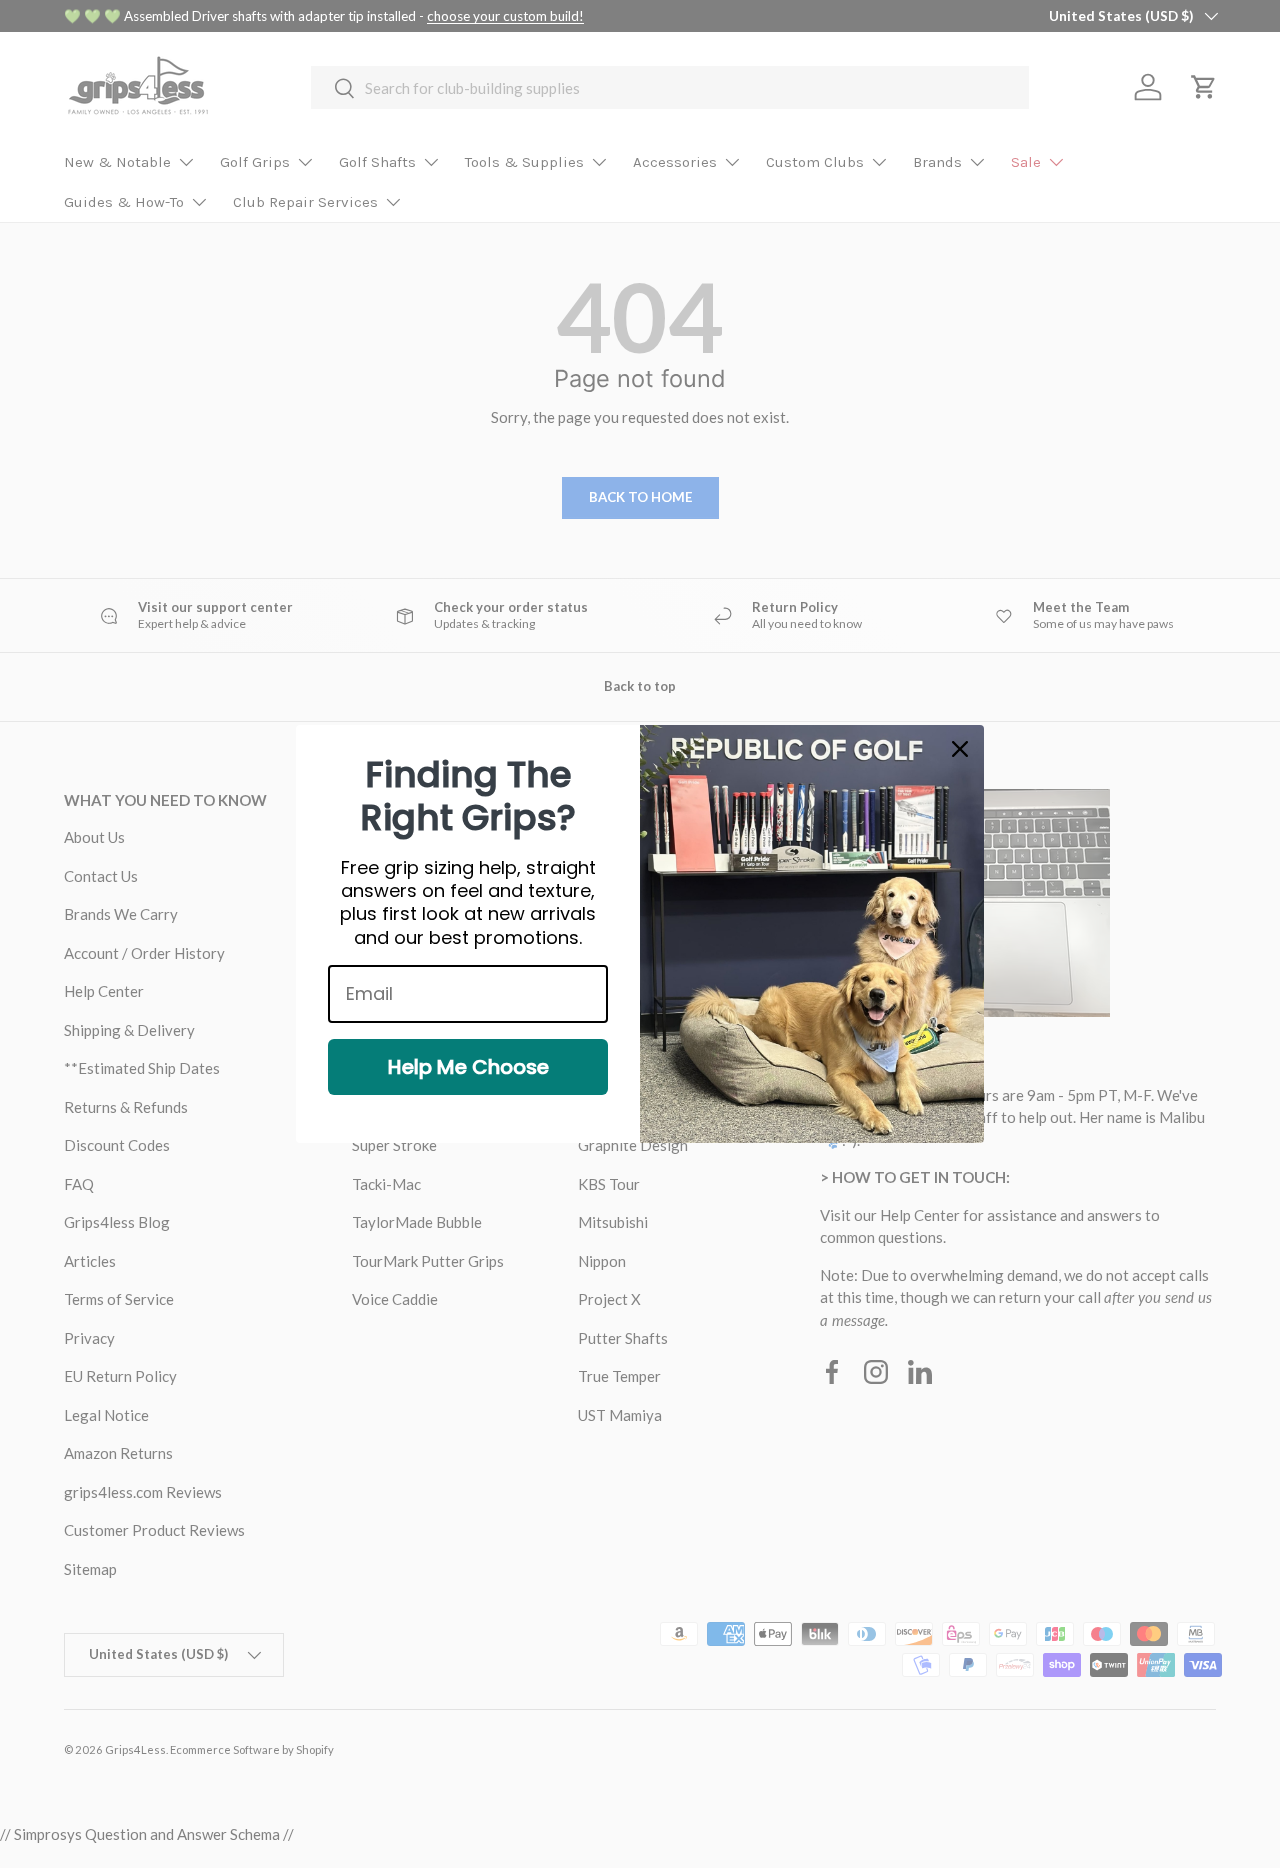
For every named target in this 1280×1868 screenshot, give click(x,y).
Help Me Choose (468, 1067)
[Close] (960, 749)
